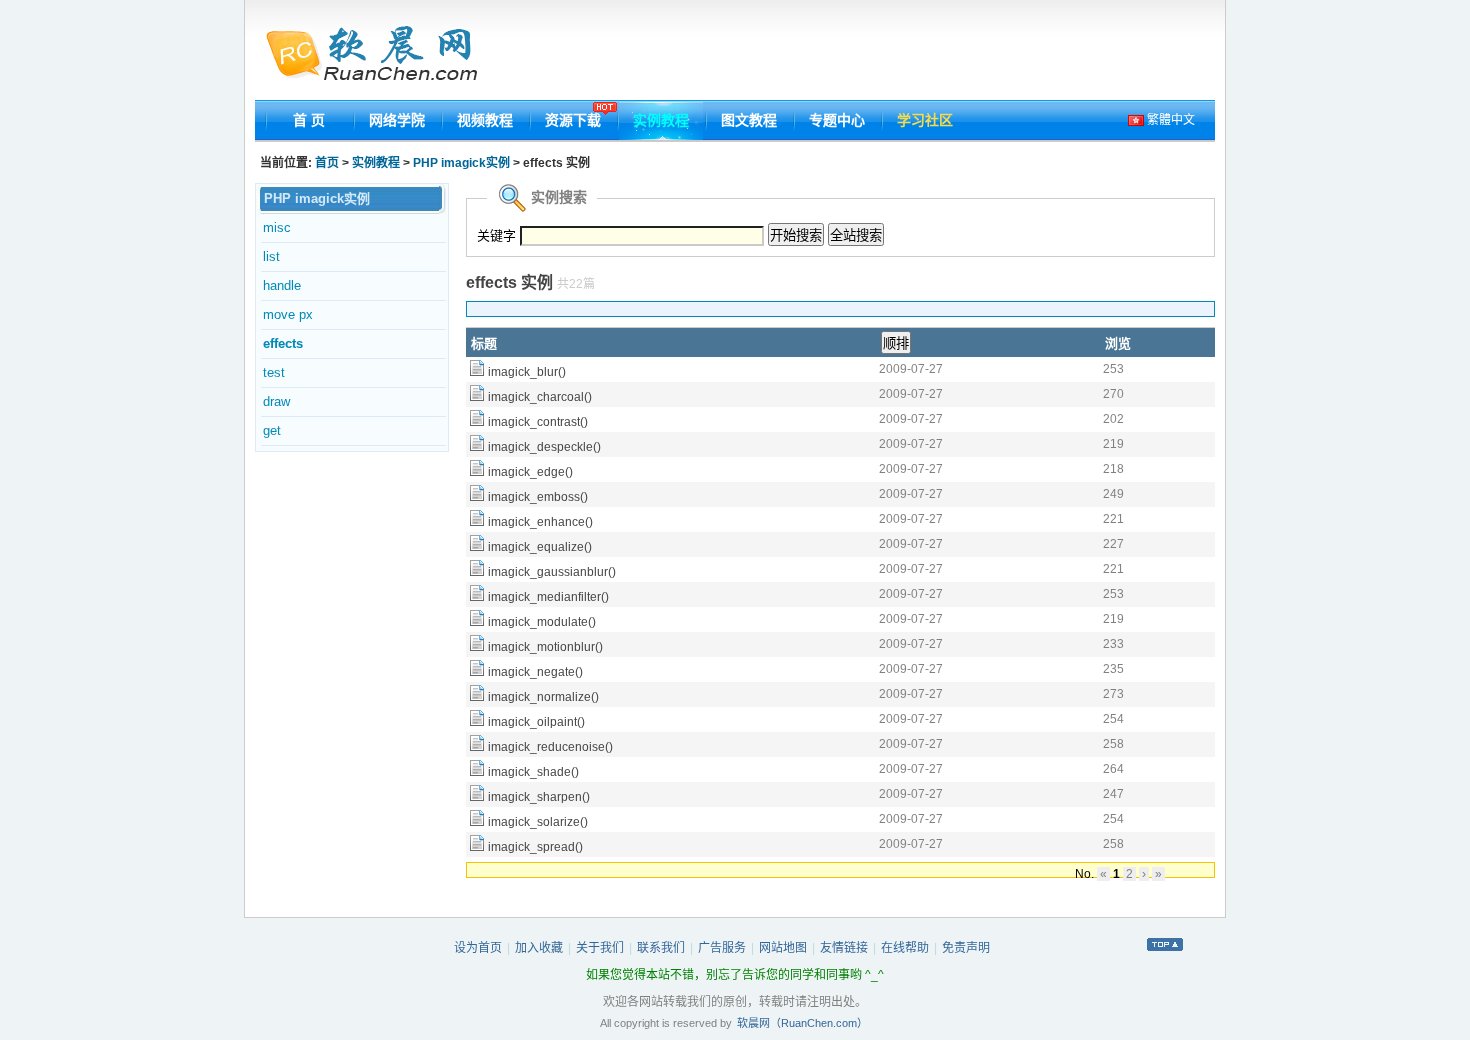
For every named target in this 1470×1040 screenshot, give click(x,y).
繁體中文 (1169, 120)
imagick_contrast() (538, 422)
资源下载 (573, 120)
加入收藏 (539, 948)
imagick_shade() (533, 772)
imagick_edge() (530, 472)
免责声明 (966, 948)
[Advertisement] (852, 55)
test (274, 372)
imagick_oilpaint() (536, 722)
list (271, 256)
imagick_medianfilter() (548, 597)
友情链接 (844, 948)
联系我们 (661, 948)
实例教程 (661, 120)
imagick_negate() (535, 672)
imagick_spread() (535, 847)
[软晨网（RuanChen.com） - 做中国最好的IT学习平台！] (383, 55)
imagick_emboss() (538, 497)
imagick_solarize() (538, 822)
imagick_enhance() (540, 522)
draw (276, 401)
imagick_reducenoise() (550, 747)
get (272, 430)
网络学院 (397, 120)
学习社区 (925, 120)
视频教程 (485, 120)
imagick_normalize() (543, 697)
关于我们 (600, 948)
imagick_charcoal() (540, 397)
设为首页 (478, 948)
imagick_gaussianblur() (552, 572)
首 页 (309, 120)
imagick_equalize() (540, 547)
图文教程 (749, 120)
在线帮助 (905, 948)
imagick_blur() (527, 372)
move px (288, 314)
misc (277, 227)
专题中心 (837, 120)
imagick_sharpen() (539, 797)
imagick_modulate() (542, 622)
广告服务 (722, 948)
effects (283, 343)
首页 (327, 163)
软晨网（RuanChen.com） (802, 1023)
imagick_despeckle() (544, 447)
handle (282, 285)
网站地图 (783, 948)
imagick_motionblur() (545, 647)
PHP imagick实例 (461, 163)
